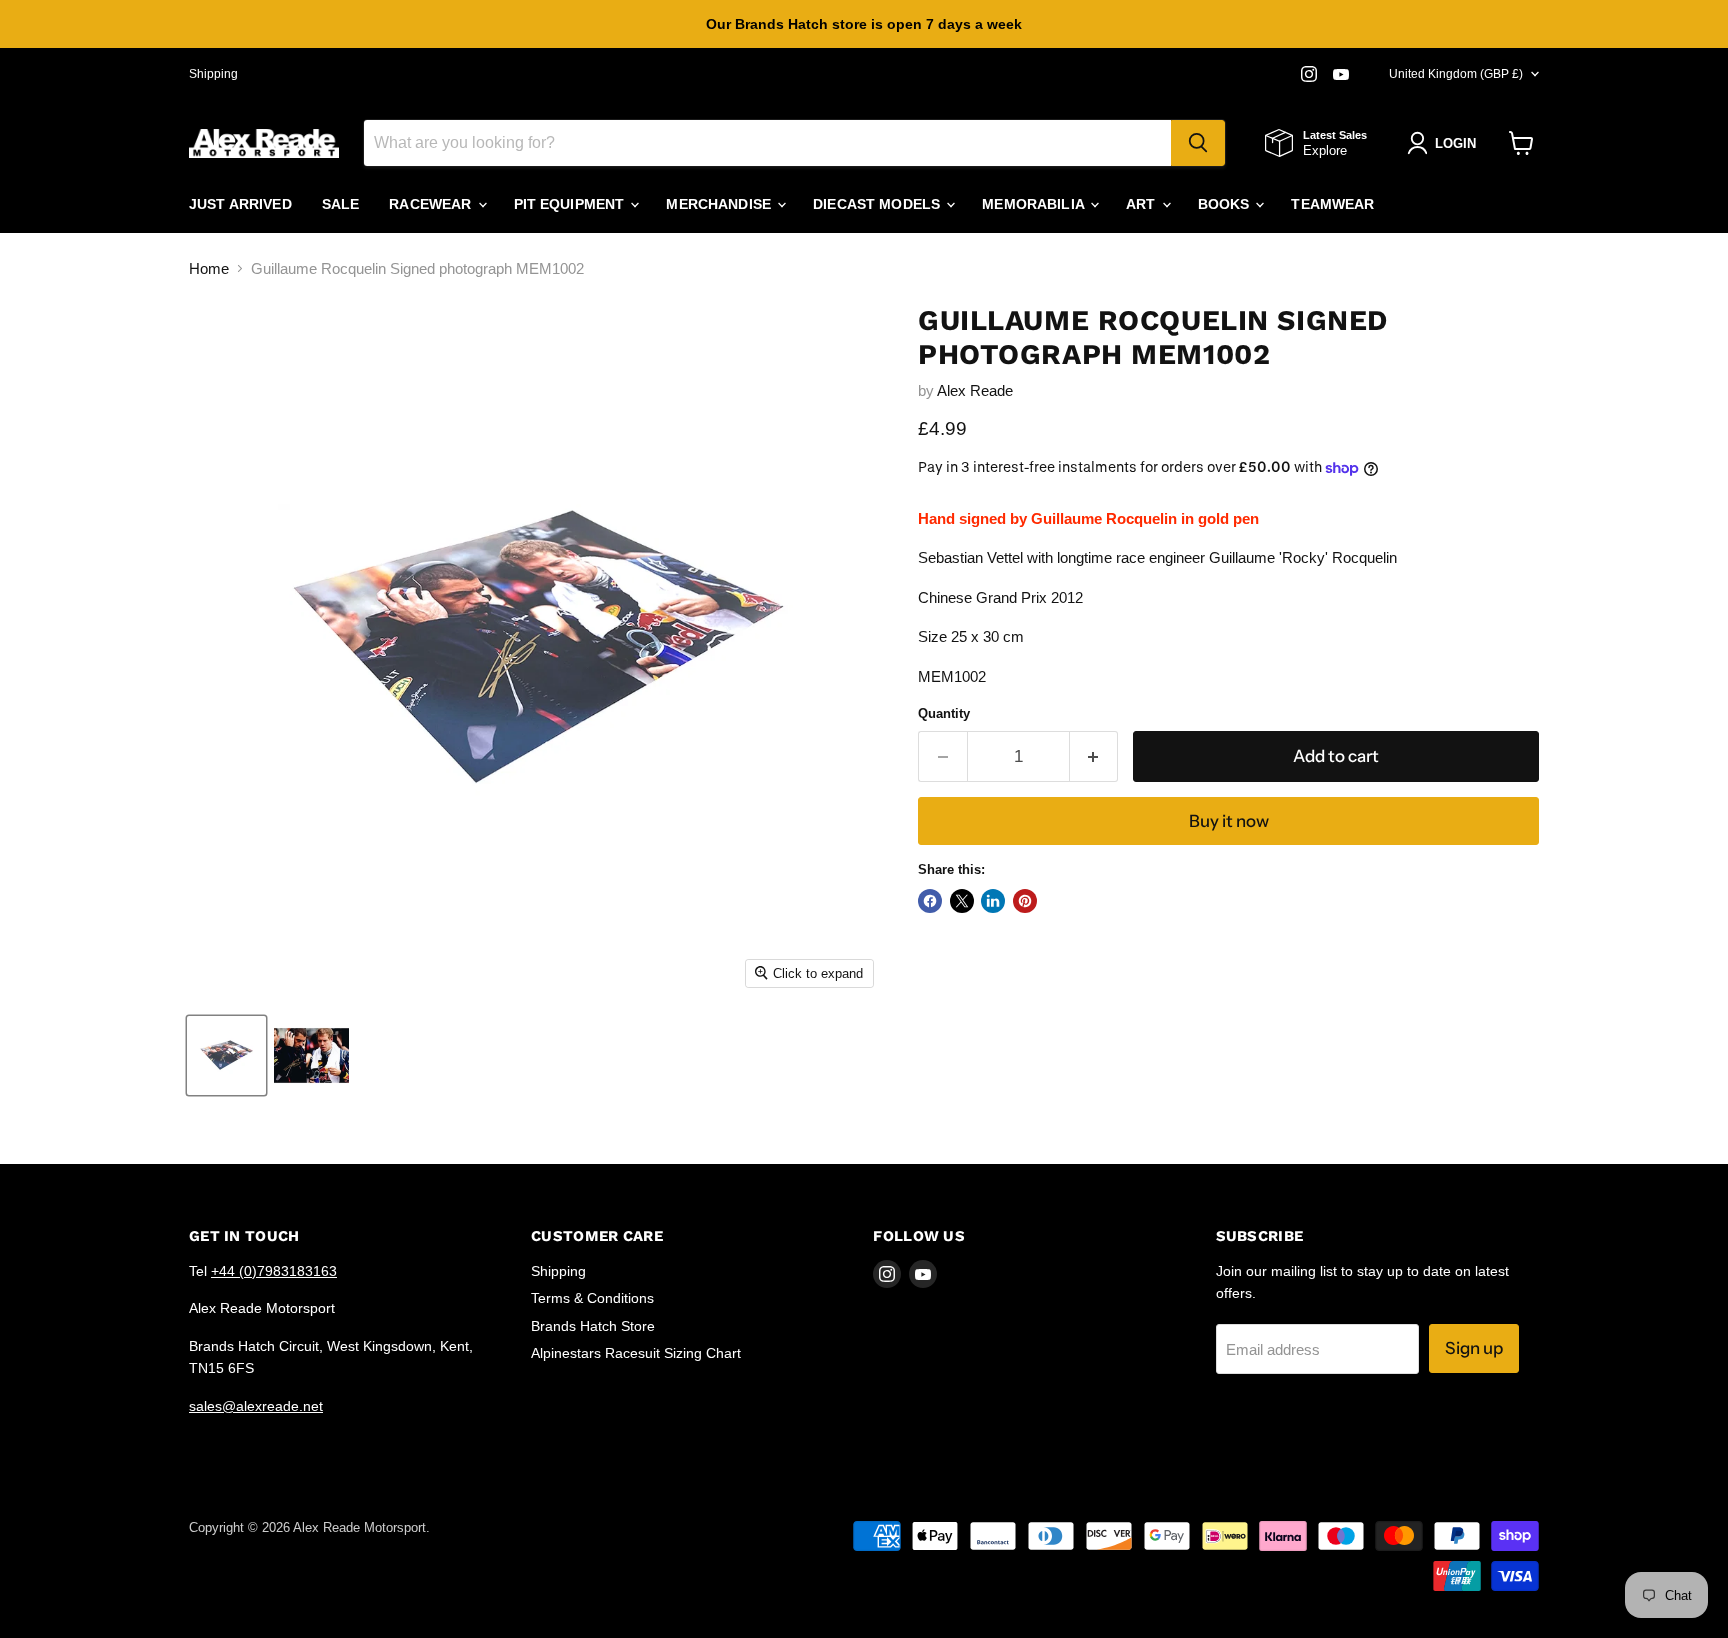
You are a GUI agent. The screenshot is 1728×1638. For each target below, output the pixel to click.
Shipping (213, 74)
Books (1226, 204)
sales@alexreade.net (256, 1406)
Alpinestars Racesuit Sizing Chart (636, 1353)
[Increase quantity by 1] (1094, 756)
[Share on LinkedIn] (993, 901)
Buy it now (1229, 821)
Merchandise (720, 204)
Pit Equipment (571, 204)
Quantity (944, 713)
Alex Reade (975, 390)
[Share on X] (962, 901)
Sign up (1474, 1348)
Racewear (432, 204)
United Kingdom (1456, 74)
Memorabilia (1035, 204)
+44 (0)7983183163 (274, 1271)
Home (209, 268)
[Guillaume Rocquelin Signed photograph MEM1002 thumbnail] (226, 1055)
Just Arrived (240, 204)
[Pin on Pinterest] (1025, 901)
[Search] (1198, 143)
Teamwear (1332, 204)
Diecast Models (878, 204)
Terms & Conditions (592, 1298)
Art (1143, 204)
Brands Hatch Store (593, 1326)
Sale (341, 204)
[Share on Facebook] (930, 901)
